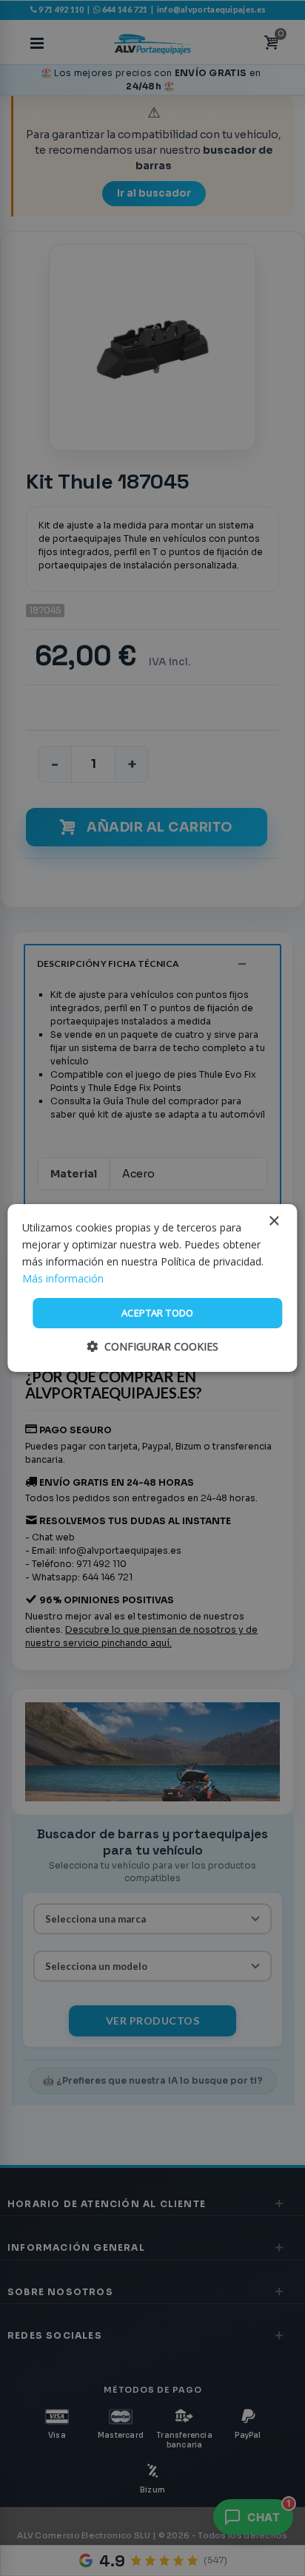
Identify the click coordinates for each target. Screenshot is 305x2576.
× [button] (274, 1221)
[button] (152, 1346)
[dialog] (152, 1288)
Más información (63, 1278)
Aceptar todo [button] (158, 1313)
